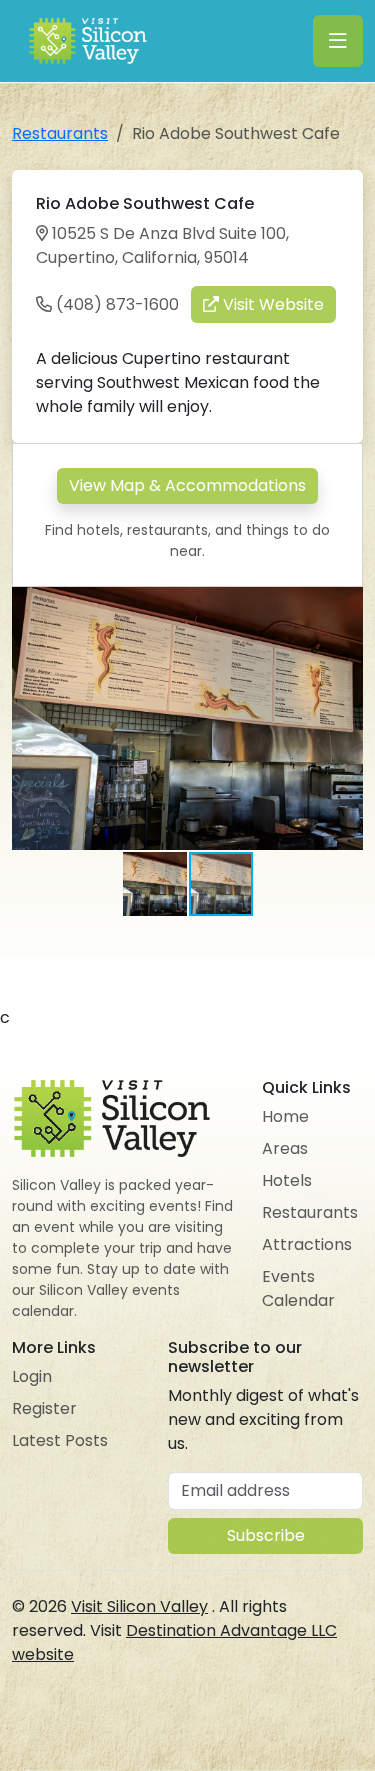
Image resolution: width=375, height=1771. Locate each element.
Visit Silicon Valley (139, 1606)
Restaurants (60, 133)
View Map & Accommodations (187, 485)
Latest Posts (60, 1440)
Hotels (287, 1180)
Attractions (307, 1244)
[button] (345, 605)
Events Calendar (298, 1288)
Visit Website (271, 304)
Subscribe (266, 1535)
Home (285, 1116)
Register (44, 1408)
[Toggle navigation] (338, 41)
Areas (285, 1148)
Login (32, 1376)
